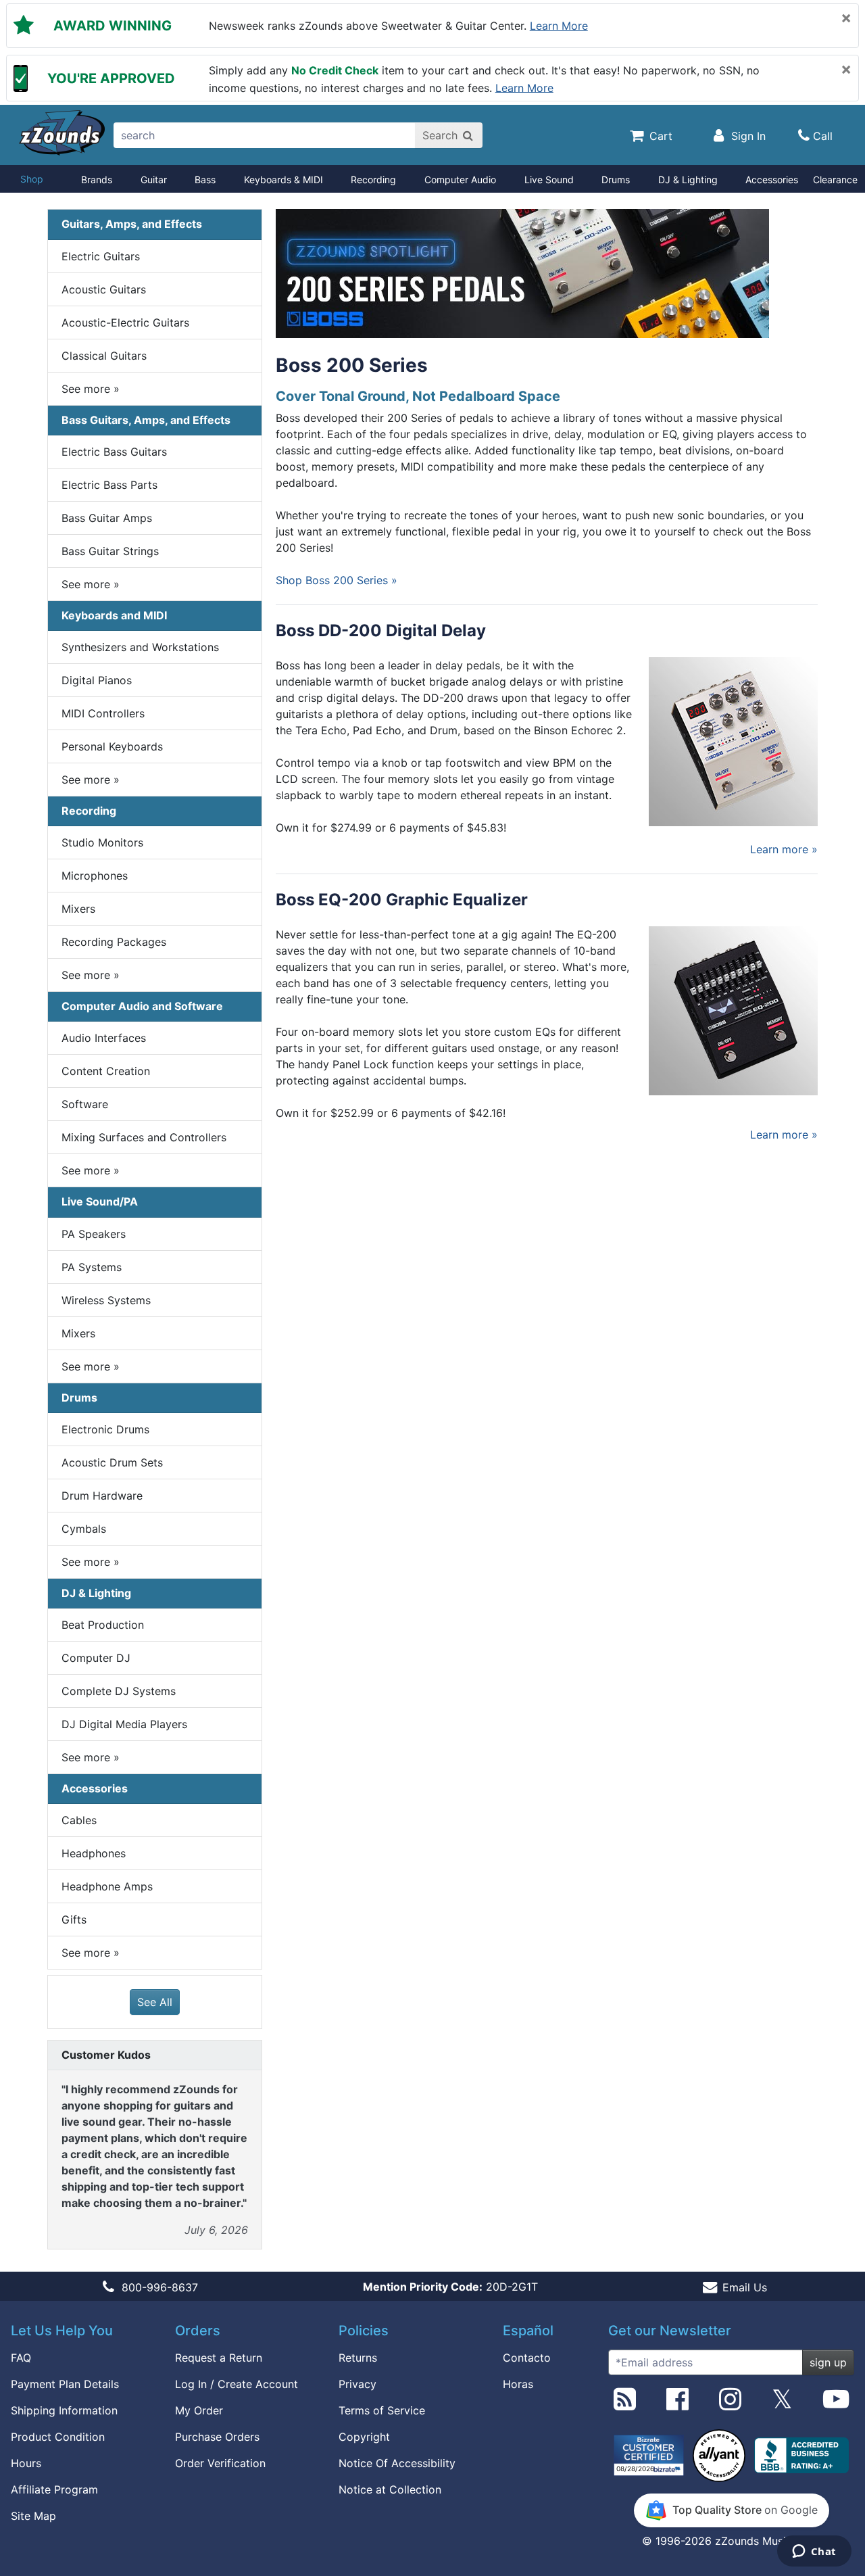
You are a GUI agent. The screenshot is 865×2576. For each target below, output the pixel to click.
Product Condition (58, 2437)
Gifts (74, 1919)
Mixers (78, 909)
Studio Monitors (102, 842)
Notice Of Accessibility (397, 2463)
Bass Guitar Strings (110, 551)
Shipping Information (64, 2410)
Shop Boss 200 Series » (337, 580)
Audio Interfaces (104, 1038)
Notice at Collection (390, 2489)
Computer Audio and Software (142, 1006)
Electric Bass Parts (109, 485)
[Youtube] (836, 2404)
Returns (358, 2358)
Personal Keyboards (112, 746)
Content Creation (106, 1071)
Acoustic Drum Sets (112, 1462)
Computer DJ (96, 1658)
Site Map (33, 2516)
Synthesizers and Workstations (140, 647)
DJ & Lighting (688, 180)
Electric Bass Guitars (114, 452)
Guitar (154, 180)
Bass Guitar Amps (107, 518)
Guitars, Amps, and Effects (132, 224)
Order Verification (220, 2463)
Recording (373, 180)
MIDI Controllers (103, 713)
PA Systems (92, 1267)
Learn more (559, 26)
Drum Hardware (102, 1496)
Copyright (364, 2437)
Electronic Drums (105, 1429)
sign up (828, 2362)
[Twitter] (782, 2404)
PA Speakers (94, 1234)
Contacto (527, 2358)
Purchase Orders (217, 2437)
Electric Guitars (101, 256)
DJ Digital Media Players (124, 1724)
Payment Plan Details (65, 2384)
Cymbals (84, 1529)
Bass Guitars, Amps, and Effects (146, 420)
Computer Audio (460, 180)
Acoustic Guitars (104, 289)
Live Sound (549, 180)
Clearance (835, 180)
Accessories (772, 180)
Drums (616, 180)
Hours (26, 2463)
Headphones (94, 1853)
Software (85, 1104)
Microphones (95, 876)
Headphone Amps (107, 1886)
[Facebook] (677, 2404)
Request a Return (219, 2358)
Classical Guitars (104, 356)
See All (155, 2002)
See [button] (91, 389)
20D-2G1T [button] (450, 2287)
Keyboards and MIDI (114, 615)
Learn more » (784, 849)
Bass (205, 180)
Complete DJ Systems (119, 1691)
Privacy (357, 2384)
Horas (518, 2384)
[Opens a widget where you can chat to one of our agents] (814, 2552)
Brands (97, 180)
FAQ (21, 2358)
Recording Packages (114, 942)
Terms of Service (382, 2410)
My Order (199, 2410)
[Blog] (625, 2404)
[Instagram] (730, 2404)
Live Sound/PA (100, 1201)
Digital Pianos (97, 680)
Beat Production (103, 1625)
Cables (79, 1820)
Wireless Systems (106, 1300)
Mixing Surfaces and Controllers (144, 1137)
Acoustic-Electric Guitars (125, 323)
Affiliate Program (54, 2489)
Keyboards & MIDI (283, 180)
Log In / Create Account (237, 2384)
